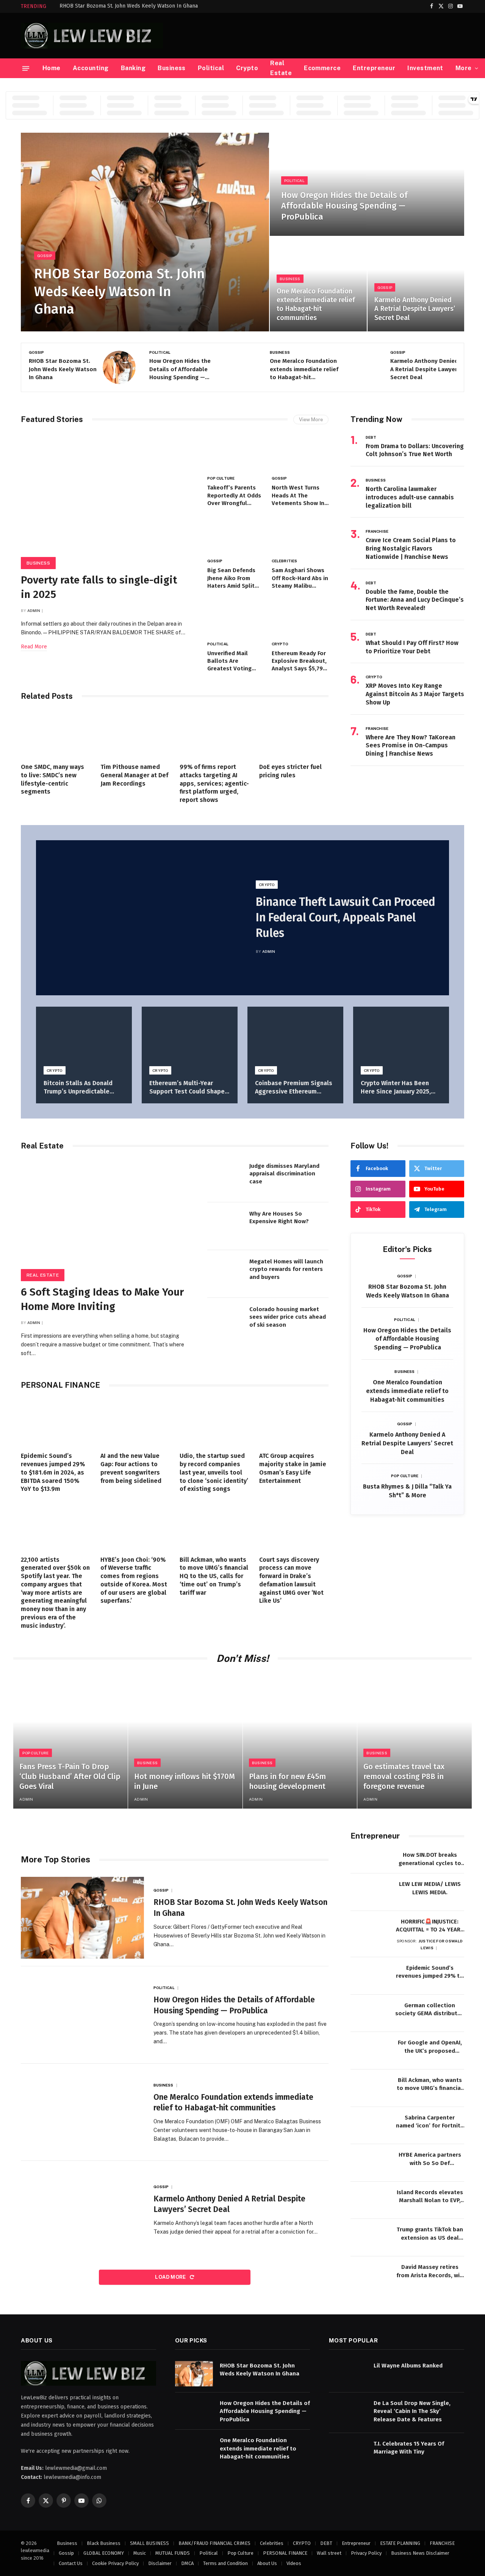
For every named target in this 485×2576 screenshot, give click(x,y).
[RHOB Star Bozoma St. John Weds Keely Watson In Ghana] (145, 232)
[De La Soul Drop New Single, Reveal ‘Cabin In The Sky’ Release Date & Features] (348, 2411)
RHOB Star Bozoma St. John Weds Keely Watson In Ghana (129, 6)
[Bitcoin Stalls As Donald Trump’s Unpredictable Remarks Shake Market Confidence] (84, 1039)
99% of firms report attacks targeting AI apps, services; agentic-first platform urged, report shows (214, 783)
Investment (425, 68)
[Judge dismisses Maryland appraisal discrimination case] (225, 1178)
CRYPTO (280, 644)
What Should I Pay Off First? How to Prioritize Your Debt (412, 647)
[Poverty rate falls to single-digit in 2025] (107, 499)
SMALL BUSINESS (149, 2543)
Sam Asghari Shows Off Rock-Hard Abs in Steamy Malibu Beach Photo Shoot (300, 578)
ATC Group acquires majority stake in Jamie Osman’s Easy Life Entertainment (293, 1468)
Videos (294, 2563)
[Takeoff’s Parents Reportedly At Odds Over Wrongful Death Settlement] (236, 453)
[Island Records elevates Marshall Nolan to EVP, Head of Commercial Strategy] (369, 2200)
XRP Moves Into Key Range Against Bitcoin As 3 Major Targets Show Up (415, 694)
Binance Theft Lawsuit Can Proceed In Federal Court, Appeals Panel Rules (346, 918)
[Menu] (26, 68)
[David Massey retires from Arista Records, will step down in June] (369, 2275)
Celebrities (284, 561)
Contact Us (71, 2563)
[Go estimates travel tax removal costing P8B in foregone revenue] (415, 1741)
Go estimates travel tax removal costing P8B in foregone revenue (404, 1776)
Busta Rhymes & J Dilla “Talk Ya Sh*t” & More (407, 1491)
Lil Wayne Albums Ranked (408, 2366)
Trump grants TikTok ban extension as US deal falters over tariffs (430, 2234)
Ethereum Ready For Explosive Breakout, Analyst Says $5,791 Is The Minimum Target (299, 661)
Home (52, 68)
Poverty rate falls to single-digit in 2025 (99, 587)
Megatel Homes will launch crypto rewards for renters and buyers (286, 1269)
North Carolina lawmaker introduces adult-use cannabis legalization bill (410, 497)
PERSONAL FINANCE (285, 2553)
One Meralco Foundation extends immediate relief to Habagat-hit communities (316, 304)
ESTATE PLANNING (400, 2543)
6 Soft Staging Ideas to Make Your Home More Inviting (102, 1299)
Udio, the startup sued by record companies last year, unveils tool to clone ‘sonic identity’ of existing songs (214, 1472)
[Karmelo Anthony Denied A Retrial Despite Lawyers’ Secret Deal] (416, 284)
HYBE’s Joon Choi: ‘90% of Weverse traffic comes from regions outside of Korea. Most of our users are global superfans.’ (134, 1580)
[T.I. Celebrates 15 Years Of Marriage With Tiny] (348, 2452)
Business (172, 68)
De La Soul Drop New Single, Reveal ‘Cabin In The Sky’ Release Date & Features (412, 2411)
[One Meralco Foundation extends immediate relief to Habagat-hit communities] (318, 284)
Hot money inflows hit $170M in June (185, 1781)
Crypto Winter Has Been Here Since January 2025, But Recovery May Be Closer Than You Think (401, 1088)
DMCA (187, 2563)
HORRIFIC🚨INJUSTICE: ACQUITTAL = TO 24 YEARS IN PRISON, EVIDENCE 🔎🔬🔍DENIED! (430, 1926)
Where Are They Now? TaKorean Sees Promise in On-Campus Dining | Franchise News (411, 746)
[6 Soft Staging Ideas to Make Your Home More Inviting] (107, 1218)
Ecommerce (322, 68)
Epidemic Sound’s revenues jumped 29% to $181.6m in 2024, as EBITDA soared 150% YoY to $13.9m (53, 1472)
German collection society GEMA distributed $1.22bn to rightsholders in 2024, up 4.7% (430, 2010)
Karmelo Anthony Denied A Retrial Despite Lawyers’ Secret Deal (415, 309)
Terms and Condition (225, 2563)
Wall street (329, 2553)
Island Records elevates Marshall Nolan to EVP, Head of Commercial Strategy (430, 2197)
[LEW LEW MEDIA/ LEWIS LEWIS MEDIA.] (369, 1892)
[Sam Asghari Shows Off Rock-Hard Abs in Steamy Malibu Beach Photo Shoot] (300, 535)
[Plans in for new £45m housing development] (300, 1741)
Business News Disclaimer (420, 2553)
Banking (133, 68)
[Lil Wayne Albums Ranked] (348, 2374)
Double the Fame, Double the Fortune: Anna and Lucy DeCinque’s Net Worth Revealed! (415, 600)
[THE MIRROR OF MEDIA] (92, 36)
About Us (267, 2563)
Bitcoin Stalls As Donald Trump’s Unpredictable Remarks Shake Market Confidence (78, 1088)
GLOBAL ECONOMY (104, 2553)
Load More (171, 2277)
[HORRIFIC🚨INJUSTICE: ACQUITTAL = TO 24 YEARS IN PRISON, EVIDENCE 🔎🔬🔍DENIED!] (369, 1930)
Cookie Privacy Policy (115, 2563)
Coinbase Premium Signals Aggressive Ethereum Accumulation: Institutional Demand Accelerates (294, 1088)
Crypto (247, 68)
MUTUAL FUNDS (173, 2553)
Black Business (104, 2543)
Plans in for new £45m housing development (287, 1781)
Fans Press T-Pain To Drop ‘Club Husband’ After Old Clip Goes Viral (70, 1776)
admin (34, 610)
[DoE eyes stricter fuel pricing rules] (294, 734)
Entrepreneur (374, 68)
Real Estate (281, 68)
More (464, 68)
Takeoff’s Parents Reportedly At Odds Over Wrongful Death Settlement (234, 496)
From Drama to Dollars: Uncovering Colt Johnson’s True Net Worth (415, 450)
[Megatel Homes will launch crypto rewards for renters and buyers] (225, 1274)
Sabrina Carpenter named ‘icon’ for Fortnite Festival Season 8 (430, 2122)
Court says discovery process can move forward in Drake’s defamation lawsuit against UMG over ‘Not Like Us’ (291, 1580)
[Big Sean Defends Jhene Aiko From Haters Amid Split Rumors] (236, 535)
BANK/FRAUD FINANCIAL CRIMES (214, 2543)
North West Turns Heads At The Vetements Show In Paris (298, 496)
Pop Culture (221, 478)
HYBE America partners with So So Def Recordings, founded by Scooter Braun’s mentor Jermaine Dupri (430, 2159)
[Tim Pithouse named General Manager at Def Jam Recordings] (135, 734)
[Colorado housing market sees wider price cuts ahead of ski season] (225, 1322)
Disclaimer (160, 2563)
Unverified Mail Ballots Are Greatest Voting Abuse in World (229, 661)
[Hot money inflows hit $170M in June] (185, 1741)
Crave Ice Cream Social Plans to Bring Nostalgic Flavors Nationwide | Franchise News (411, 548)
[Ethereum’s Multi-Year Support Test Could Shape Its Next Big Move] (190, 1039)
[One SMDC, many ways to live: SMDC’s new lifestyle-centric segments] (56, 734)
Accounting (91, 68)
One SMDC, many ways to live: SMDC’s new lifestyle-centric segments (52, 779)
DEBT (371, 437)
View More (311, 420)
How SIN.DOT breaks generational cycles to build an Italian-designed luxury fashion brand (430, 1859)
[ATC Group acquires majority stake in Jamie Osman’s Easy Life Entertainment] (294, 1423)
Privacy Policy (366, 2553)
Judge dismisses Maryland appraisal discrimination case (284, 1174)
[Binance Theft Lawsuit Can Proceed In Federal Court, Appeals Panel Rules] (139, 918)
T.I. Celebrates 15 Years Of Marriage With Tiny (409, 2448)
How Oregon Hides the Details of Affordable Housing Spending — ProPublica (344, 206)
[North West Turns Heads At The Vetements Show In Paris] (300, 453)
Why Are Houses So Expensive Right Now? (279, 1217)
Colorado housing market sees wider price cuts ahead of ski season (288, 1317)
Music (140, 2553)
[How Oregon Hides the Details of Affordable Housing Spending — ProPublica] (367, 184)
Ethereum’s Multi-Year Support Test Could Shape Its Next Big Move (187, 1088)
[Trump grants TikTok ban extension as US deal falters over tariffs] (369, 2238)
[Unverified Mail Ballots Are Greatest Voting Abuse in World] (236, 618)
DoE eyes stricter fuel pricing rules (290, 771)
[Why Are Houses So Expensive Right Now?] (225, 1226)
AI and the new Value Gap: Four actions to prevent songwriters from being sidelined (131, 1468)
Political (211, 68)
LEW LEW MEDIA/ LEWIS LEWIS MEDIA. (430, 1888)
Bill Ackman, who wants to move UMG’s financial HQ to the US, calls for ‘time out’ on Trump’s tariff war (214, 1576)
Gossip (45, 256)
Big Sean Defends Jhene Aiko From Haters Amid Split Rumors (231, 578)
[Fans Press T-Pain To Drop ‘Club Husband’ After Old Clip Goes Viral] (70, 1741)
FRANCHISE (377, 531)
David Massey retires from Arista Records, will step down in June (430, 2272)
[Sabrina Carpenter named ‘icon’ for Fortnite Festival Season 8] (369, 2126)
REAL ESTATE (43, 1275)
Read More (34, 647)
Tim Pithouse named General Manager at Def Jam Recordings (134, 775)
